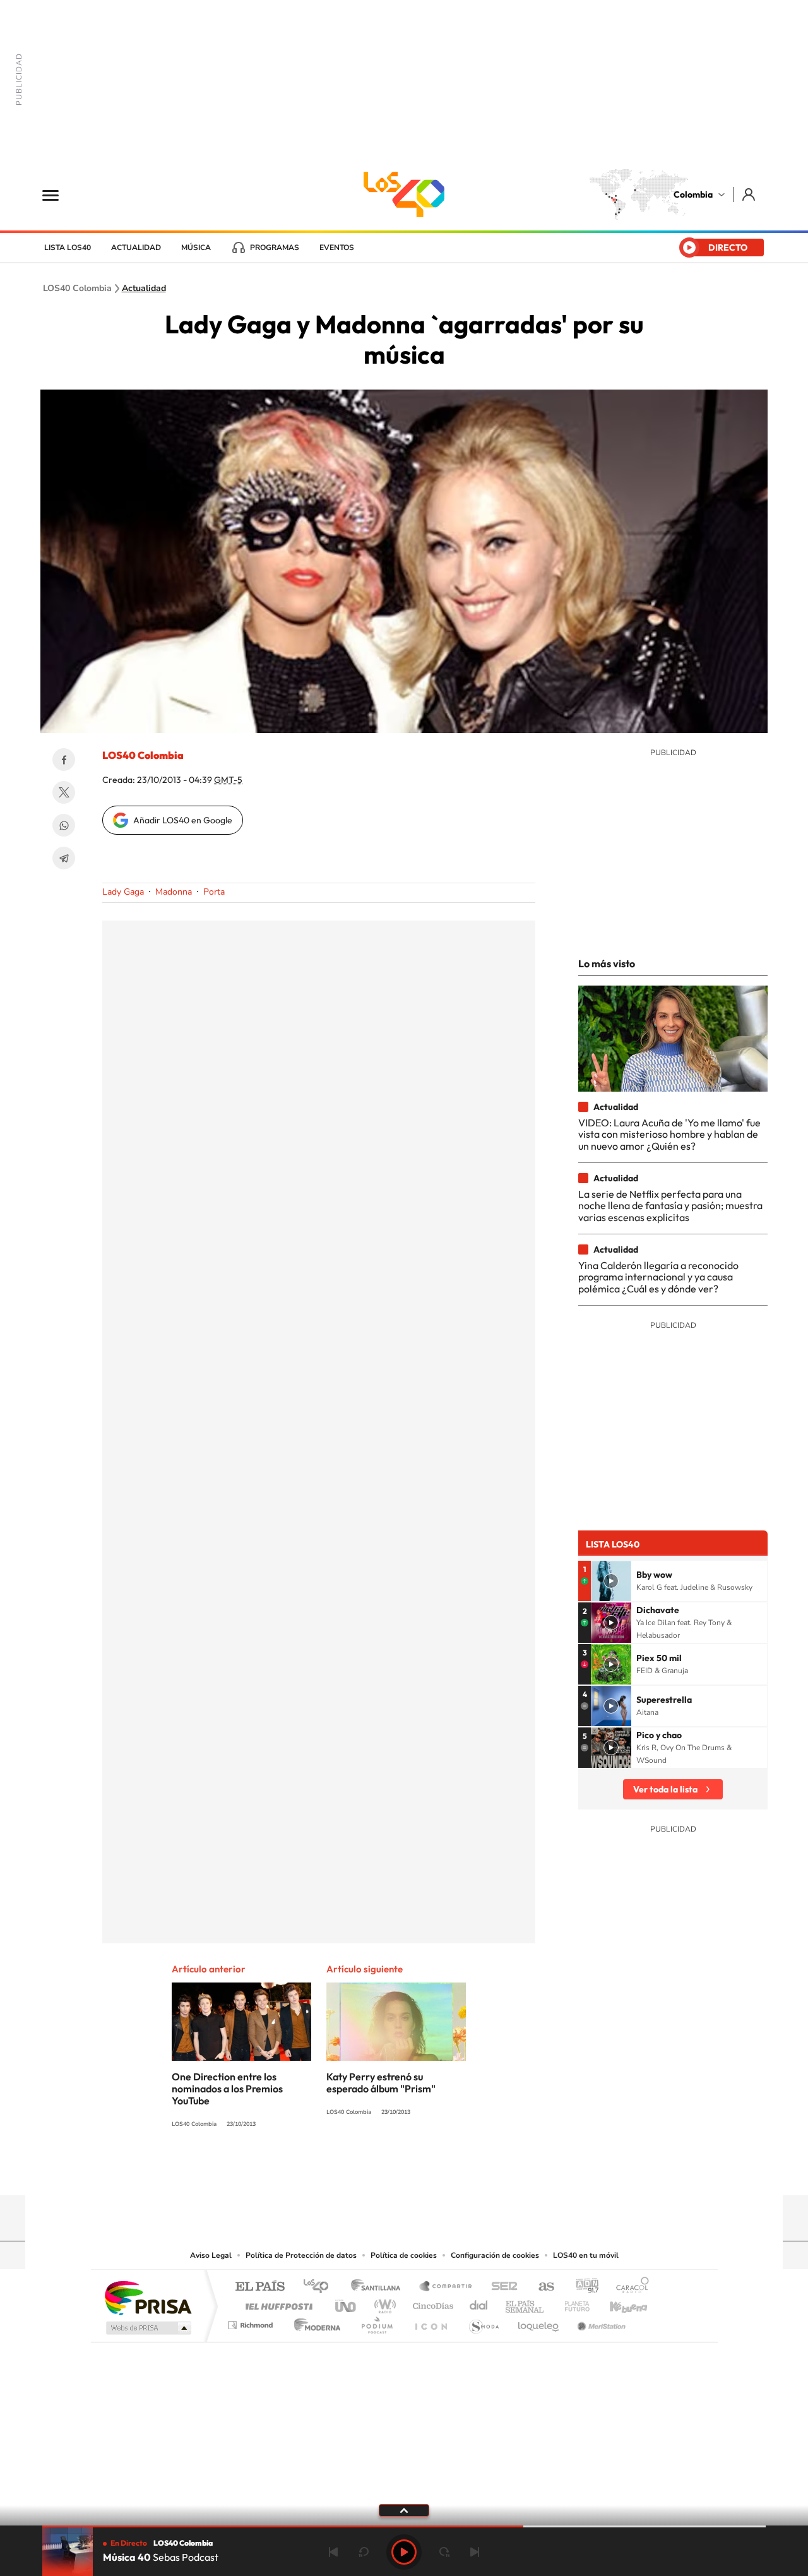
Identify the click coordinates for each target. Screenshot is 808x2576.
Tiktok (353, 2171)
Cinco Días (431, 2303)
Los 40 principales (320, 2287)
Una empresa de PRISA (148, 2297)
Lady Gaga (123, 892)
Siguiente (475, 2552)
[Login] (750, 194)
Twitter (64, 792)
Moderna (314, 2322)
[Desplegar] (404, 2510)
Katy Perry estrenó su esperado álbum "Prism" (381, 2083)
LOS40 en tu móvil (586, 2255)
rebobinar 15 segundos (364, 2552)
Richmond (252, 2322)
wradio (383, 2303)
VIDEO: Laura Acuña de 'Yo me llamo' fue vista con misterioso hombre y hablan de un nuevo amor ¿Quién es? (669, 1134)
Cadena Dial (479, 2303)
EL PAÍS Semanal (526, 2303)
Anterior (333, 2552)
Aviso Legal (211, 2255)
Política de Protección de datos (301, 2255)
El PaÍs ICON (431, 2322)
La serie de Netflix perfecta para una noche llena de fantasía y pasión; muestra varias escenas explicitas (670, 1206)
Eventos (337, 247)
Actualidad (136, 247)
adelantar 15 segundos (444, 2552)
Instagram (379, 2171)
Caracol (629, 2287)
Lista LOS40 (68, 247)
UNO (347, 2303)
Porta (214, 892)
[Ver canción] (611, 1581)
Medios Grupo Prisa (147, 2328)
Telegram (64, 858)
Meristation (600, 2322)
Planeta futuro (572, 2303)
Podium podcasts (376, 2322)
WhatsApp (64, 825)
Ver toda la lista (665, 1789)
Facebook (64, 760)
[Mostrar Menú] (59, 194)
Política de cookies (404, 2255)
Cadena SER (501, 2287)
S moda (483, 2322)
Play (404, 2552)
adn (582, 2287)
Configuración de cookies (495, 2255)
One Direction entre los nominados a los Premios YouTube (227, 2089)
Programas (275, 247)
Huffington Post (276, 2303)
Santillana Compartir (446, 2287)
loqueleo (539, 2322)
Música (196, 247)
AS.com (541, 2287)
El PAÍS (260, 2287)
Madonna (174, 892)
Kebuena (617, 2303)
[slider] (404, 2526)
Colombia (693, 194)
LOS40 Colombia (404, 194)
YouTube (404, 2171)
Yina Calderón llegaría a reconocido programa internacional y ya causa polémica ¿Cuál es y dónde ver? (658, 1277)
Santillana (379, 2287)
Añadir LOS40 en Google (183, 820)
